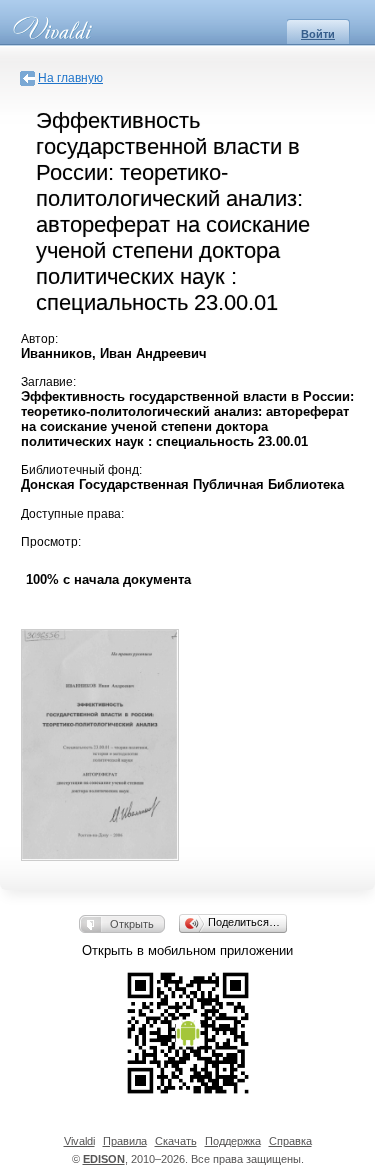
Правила (125, 1141)
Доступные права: (72, 514)
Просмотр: (51, 542)
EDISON (104, 1159)
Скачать (176, 1141)
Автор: (39, 339)
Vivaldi (79, 1141)
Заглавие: (48, 382)
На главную (70, 78)
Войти (318, 34)
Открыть (132, 924)
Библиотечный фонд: (81, 470)
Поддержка (233, 1141)
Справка (290, 1141)
